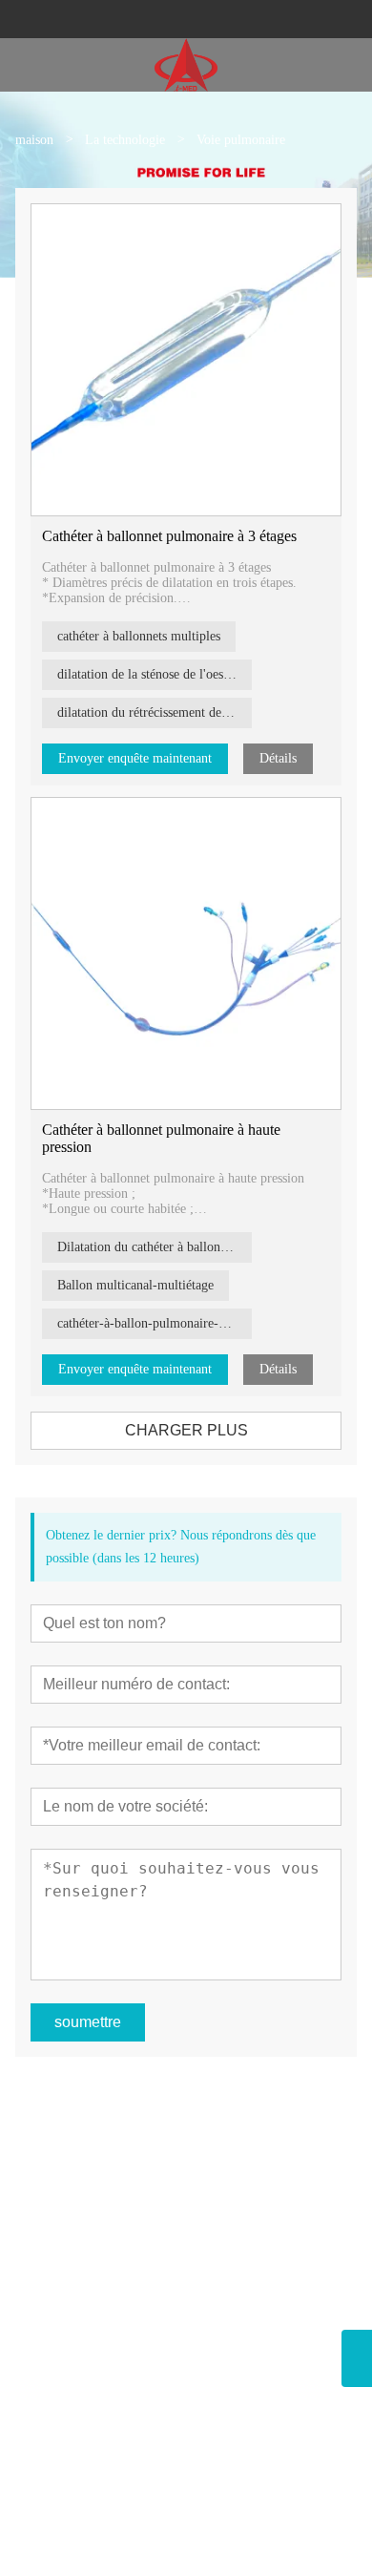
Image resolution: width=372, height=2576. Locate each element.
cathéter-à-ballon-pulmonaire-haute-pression (155, 1323)
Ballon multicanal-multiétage (135, 1285)
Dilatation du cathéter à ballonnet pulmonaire (155, 1247)
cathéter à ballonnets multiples (139, 636)
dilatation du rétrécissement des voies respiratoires (155, 712)
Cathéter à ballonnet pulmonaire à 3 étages (169, 536)
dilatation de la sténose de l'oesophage (155, 674)
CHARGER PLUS (186, 1430)
